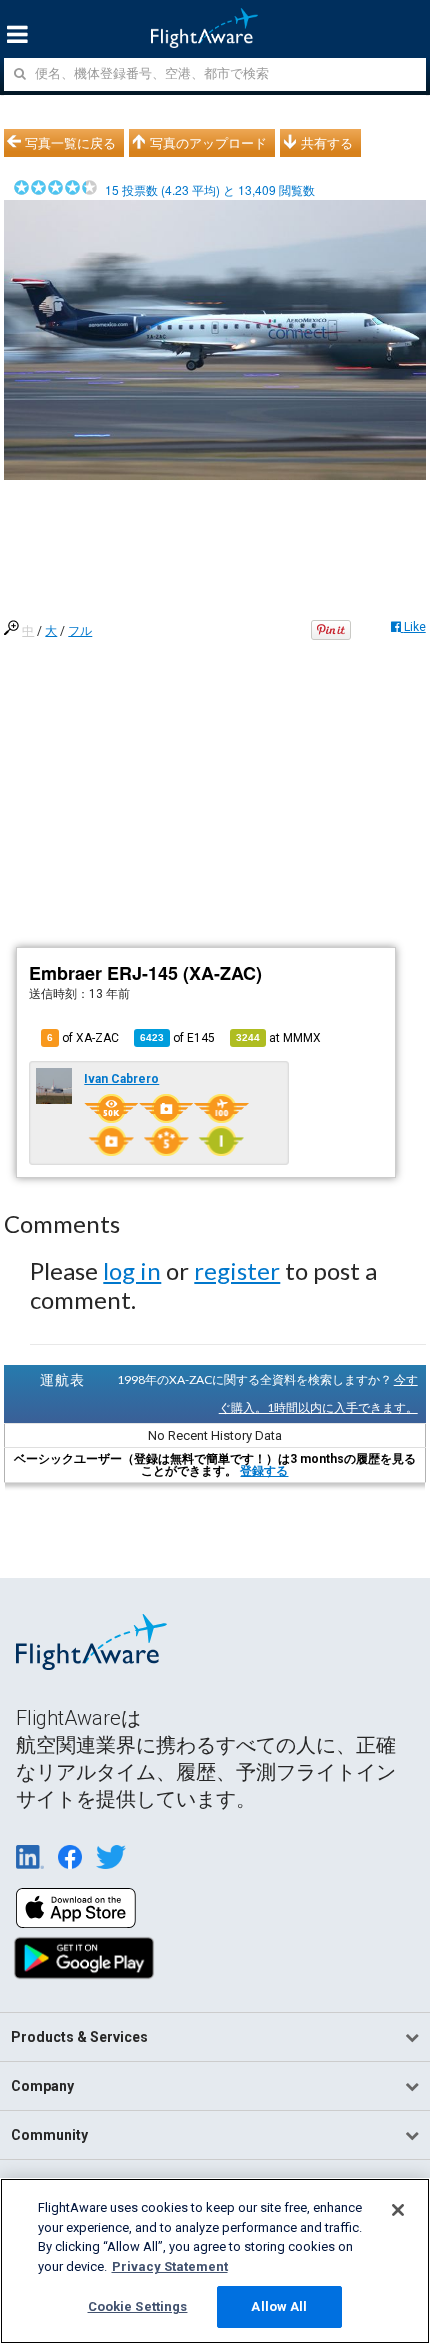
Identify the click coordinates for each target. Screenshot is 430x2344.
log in (132, 1270)
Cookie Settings (138, 2306)
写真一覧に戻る (70, 143)
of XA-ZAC (83, 1038)
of (177, 1038)
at (278, 1038)
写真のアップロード (208, 143)
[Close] (398, 2210)
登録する (264, 1471)
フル (80, 631)
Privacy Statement (170, 2266)
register (237, 1270)
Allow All (279, 2306)
